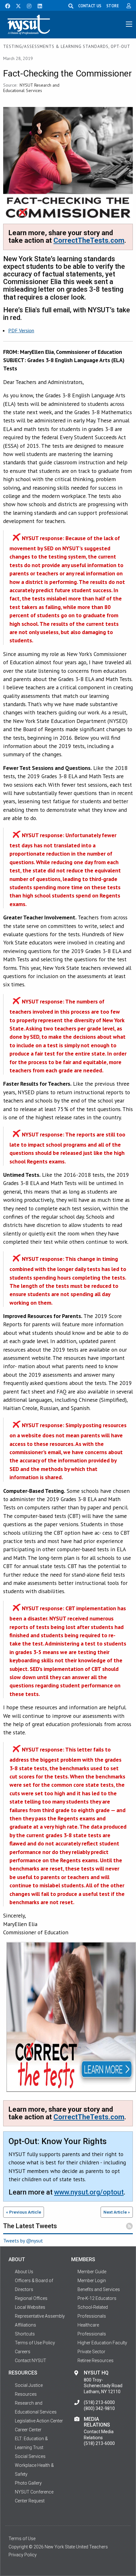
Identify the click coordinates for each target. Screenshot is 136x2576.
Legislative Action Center (39, 2421)
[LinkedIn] (38, 5)
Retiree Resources (96, 2361)
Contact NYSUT (31, 2361)
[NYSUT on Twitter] (16, 5)
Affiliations (25, 2325)
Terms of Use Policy (35, 2343)
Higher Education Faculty (102, 2343)
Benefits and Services (99, 2289)
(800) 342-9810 (99, 2408)
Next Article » (117, 2212)
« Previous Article (24, 2212)
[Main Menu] (129, 24)
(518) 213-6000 (99, 2402)
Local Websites (30, 2307)
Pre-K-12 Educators (97, 2298)
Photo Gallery (28, 2483)
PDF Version (21, 330)
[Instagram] (27, 5)
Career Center (28, 2430)
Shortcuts (25, 2334)
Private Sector (91, 2352)
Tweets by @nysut (23, 2241)
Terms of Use (22, 2539)
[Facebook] (5, 5)
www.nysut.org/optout (89, 2192)
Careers (23, 2352)
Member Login (92, 2281)
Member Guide (92, 2272)
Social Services (30, 2456)
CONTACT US (90, 6)
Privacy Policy (23, 2555)
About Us (24, 2272)
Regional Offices (31, 2298)
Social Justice (29, 2385)
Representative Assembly (40, 2316)
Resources (26, 2394)
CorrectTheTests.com (89, 240)
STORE (113, 6)
